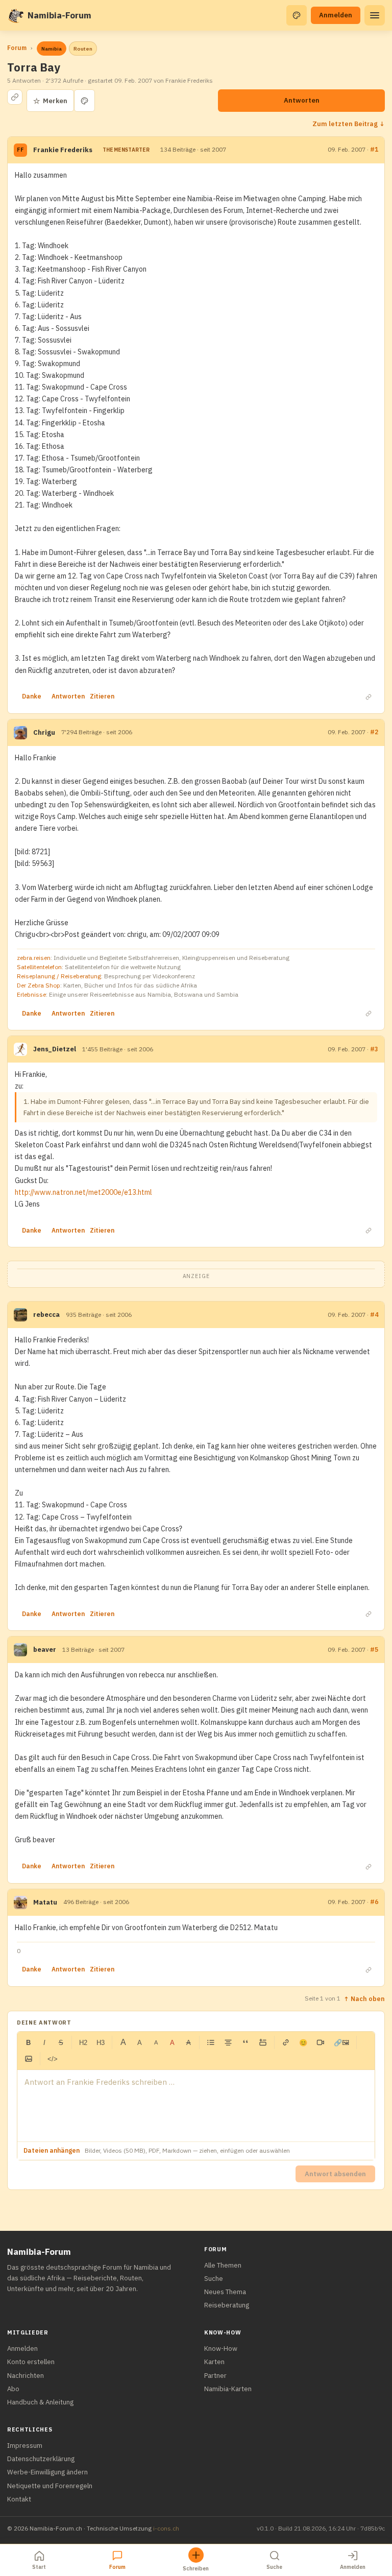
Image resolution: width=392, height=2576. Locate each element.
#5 (374, 1650)
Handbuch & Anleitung (40, 2402)
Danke (32, 696)
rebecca (46, 1315)
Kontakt (19, 2499)
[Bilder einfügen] (29, 2059)
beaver (45, 1650)
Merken (50, 101)
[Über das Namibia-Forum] (15, 15)
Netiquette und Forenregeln (50, 2486)
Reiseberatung (227, 2305)
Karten (214, 2362)
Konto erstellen (31, 2362)
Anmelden (336, 15)
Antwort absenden (335, 2174)
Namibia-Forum (59, 15)
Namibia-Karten (228, 2389)
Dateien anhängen (52, 2150)
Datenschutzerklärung (41, 2459)
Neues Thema (225, 2292)
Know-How (221, 2349)
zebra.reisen (34, 958)
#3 (374, 1049)
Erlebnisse (31, 994)
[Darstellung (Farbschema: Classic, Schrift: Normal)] (297, 15)
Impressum (25, 2446)
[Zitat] (246, 2042)
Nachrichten (26, 2376)
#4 (374, 1315)
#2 (374, 732)
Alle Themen (223, 2265)
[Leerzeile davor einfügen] (263, 2042)
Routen (83, 49)
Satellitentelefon (39, 967)
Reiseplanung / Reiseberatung (59, 976)
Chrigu (44, 732)
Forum (17, 48)
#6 (374, 1902)
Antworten (302, 100)
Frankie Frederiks (63, 150)
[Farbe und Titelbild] (84, 101)
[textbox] (196, 2106)
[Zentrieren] (228, 2042)
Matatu (45, 1902)
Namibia (52, 49)
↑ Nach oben (364, 1999)
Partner (215, 2376)
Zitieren (102, 696)
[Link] (286, 2042)
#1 (374, 149)
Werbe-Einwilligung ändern (47, 2472)
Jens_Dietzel (55, 1049)
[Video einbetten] (321, 2042)
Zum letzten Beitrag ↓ (349, 124)
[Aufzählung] (211, 2042)
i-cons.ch (166, 2528)
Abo (13, 2389)
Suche (214, 2279)
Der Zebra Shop (39, 985)
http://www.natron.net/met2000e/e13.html (83, 1192)
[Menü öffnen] (375, 15)
